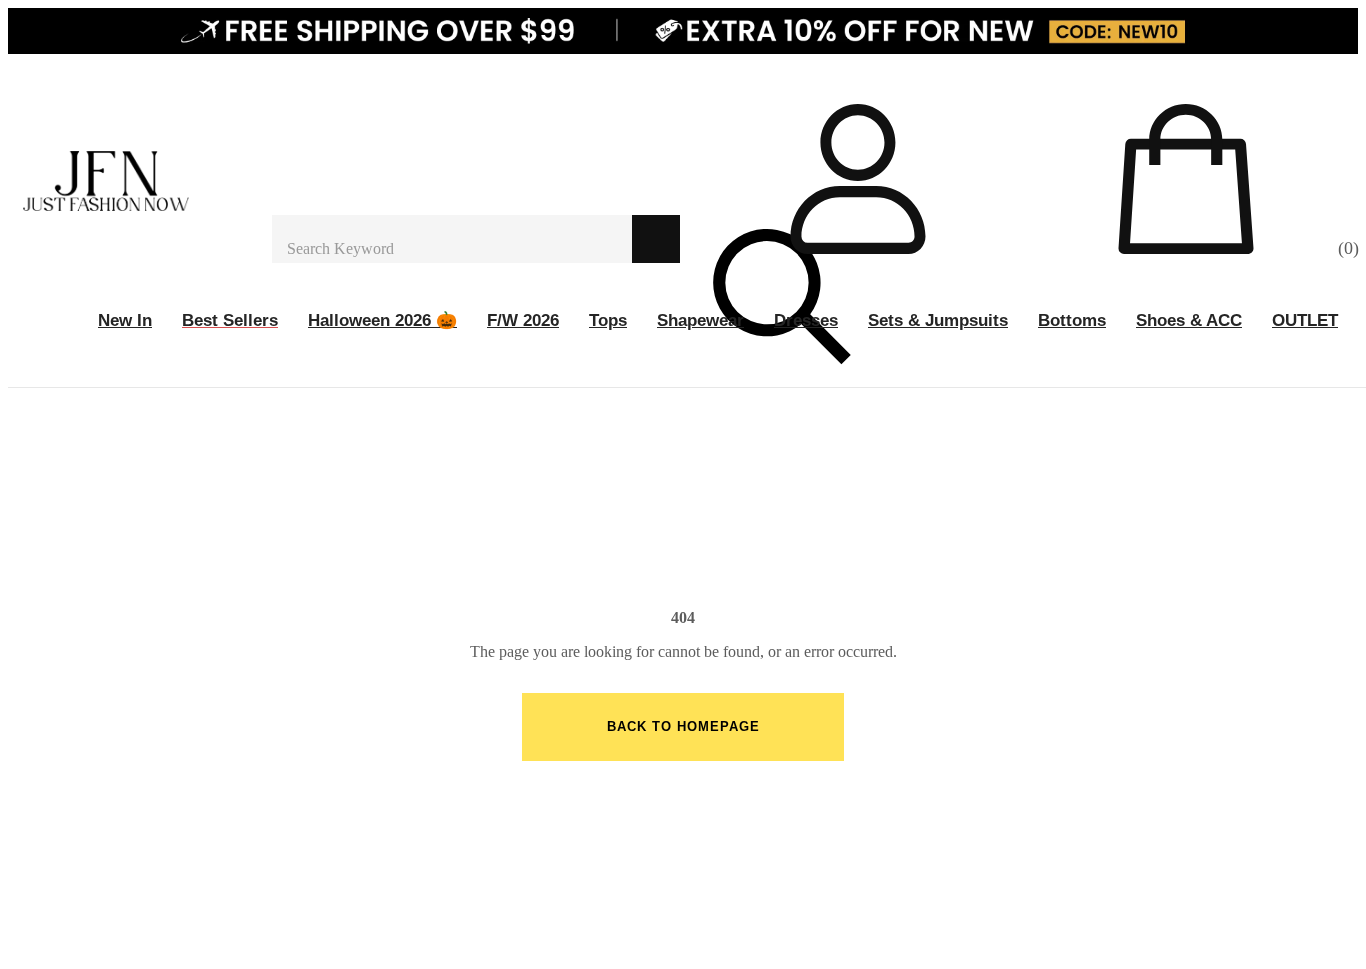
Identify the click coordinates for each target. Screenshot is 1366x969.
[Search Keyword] (452, 239)
